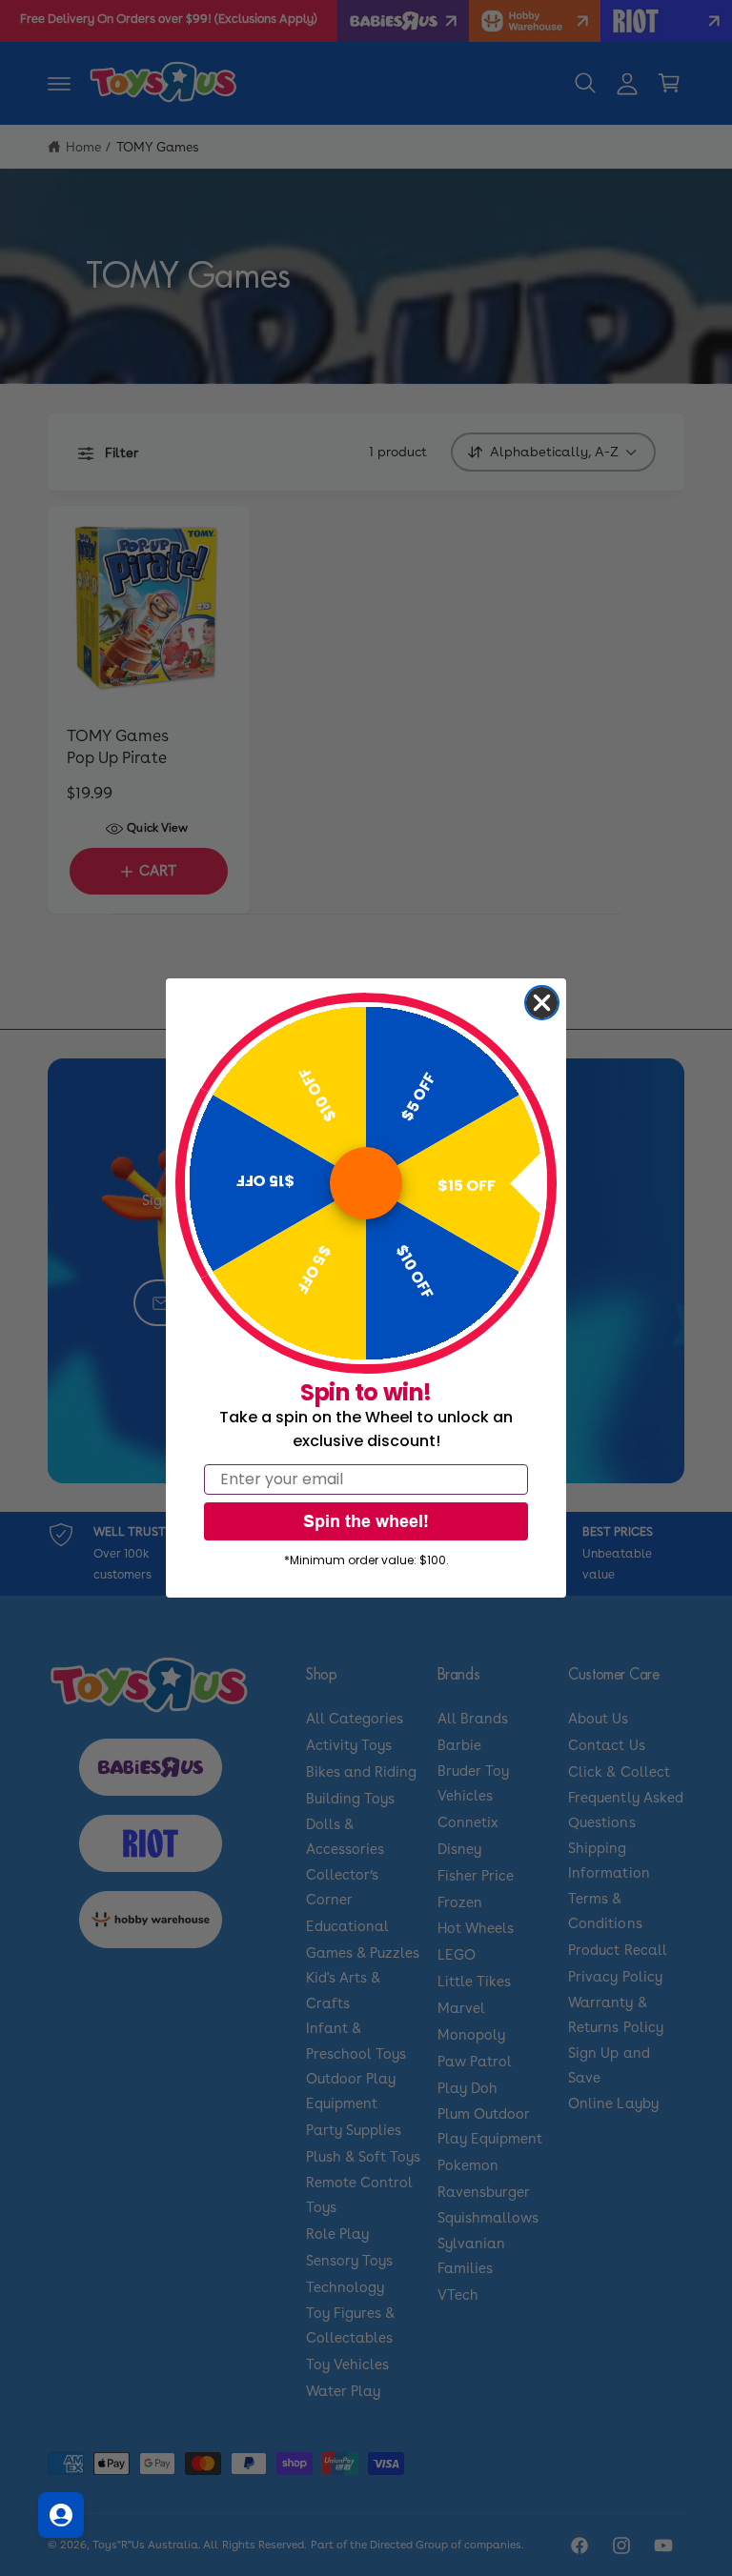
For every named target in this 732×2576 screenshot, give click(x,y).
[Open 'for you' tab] (61, 2515)
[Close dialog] (542, 1003)
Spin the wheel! (366, 1521)
